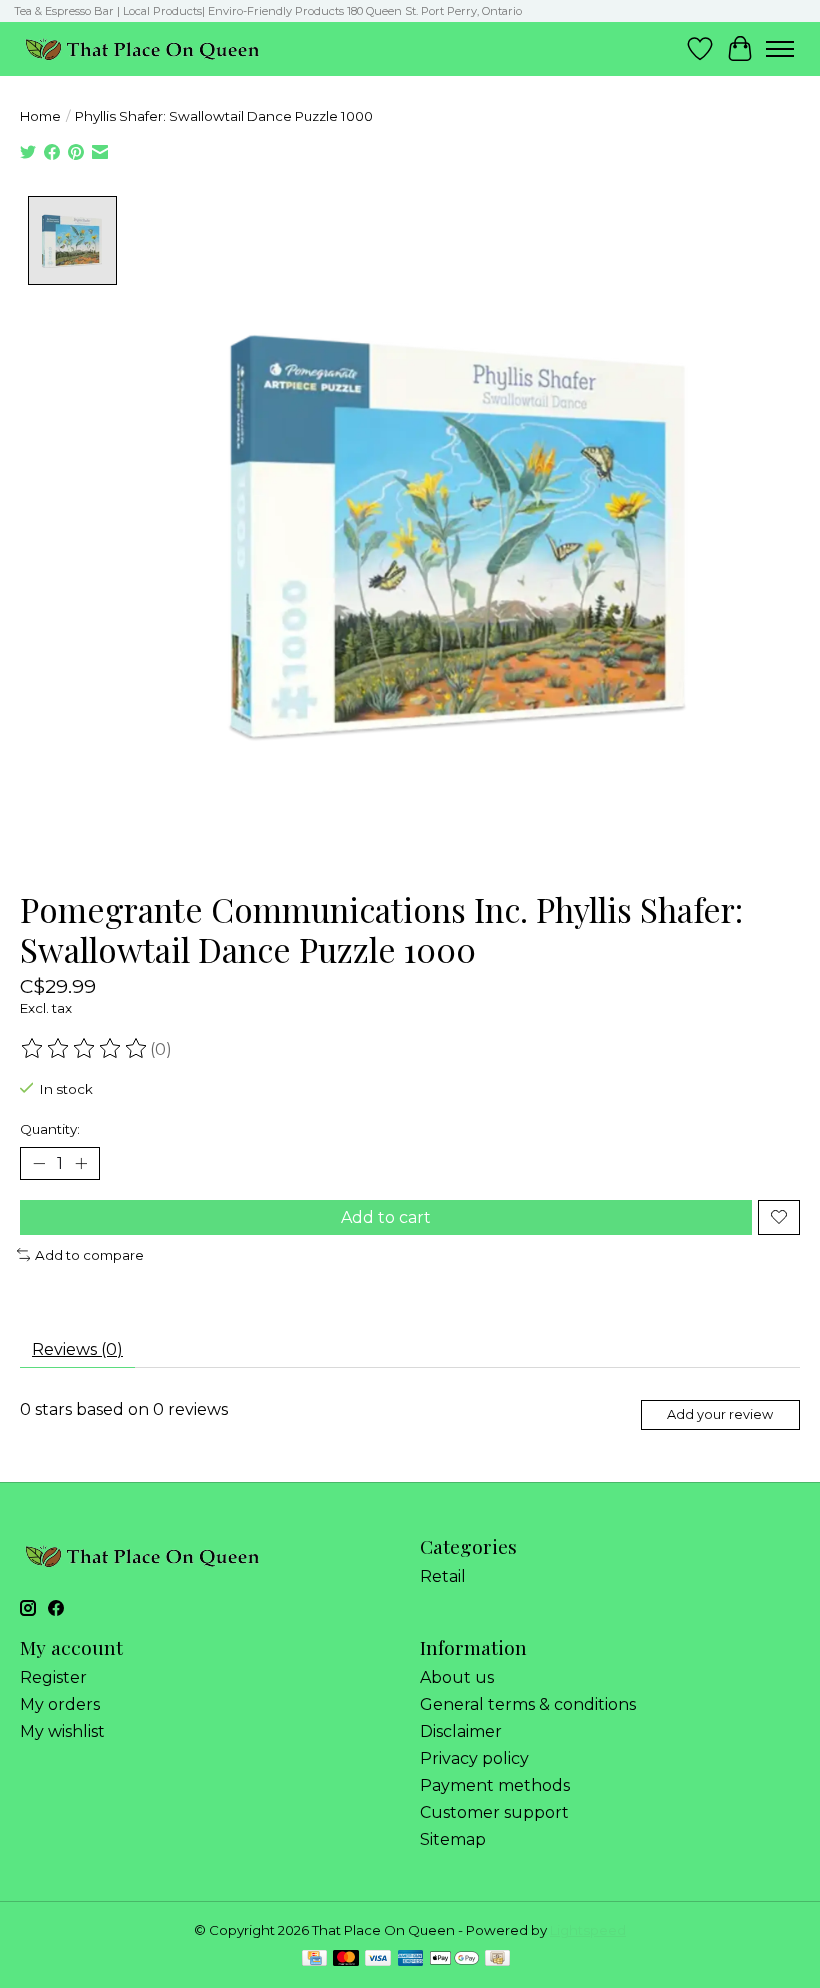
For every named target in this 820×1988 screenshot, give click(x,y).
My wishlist (62, 1731)
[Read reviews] (85, 1049)
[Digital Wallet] (454, 1959)
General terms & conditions (528, 1704)
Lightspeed (588, 1930)
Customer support (494, 1812)
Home (40, 116)
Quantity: (50, 1129)
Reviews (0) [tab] (77, 1349)
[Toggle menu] (780, 49)
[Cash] (497, 1959)
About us (457, 1677)
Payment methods (495, 1785)
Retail (443, 1576)
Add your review (720, 1414)
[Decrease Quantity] (39, 1163)
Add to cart (386, 1217)
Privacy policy (474, 1758)
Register (53, 1677)
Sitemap (453, 1839)
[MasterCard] (346, 1959)
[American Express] (411, 1959)
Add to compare (89, 1255)
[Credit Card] (314, 1959)
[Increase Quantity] (81, 1163)
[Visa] (378, 1959)
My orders (60, 1704)
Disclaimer (461, 1731)
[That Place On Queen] (142, 48)
